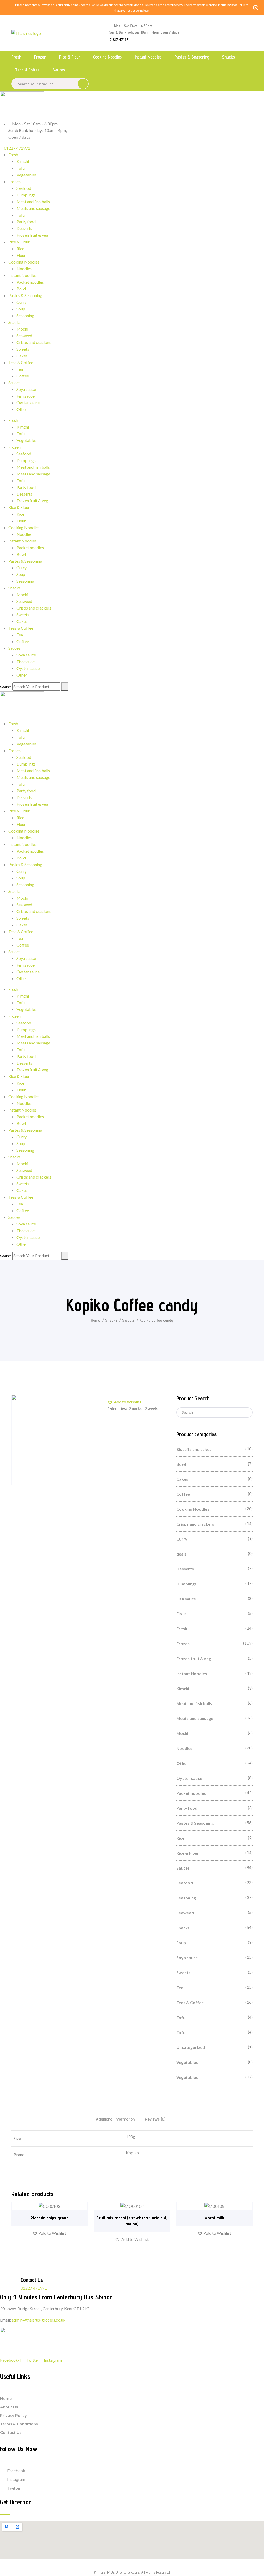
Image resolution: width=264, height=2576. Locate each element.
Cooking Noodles (107, 57)
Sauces (59, 70)
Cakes (22, 356)
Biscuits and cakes (194, 1449)
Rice (20, 248)
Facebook (16, 2470)
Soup (21, 309)
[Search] (65, 687)
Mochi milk (214, 2218)
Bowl (21, 289)
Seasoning (25, 315)
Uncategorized (191, 2047)
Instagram (16, 2479)
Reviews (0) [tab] (155, 2119)
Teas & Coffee (27, 70)
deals (181, 1554)
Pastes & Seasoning (192, 57)
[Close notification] (256, 8)
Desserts (24, 228)
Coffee (23, 376)
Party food (26, 222)
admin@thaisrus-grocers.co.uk (39, 2320)
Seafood (24, 188)
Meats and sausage (33, 208)
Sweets (23, 349)
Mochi (22, 329)
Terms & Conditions (19, 2424)
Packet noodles (30, 282)
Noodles (24, 269)
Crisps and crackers (34, 342)
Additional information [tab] (115, 2119)
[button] (124, 1402)
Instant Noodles (148, 57)
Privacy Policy (13, 2415)
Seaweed (24, 336)
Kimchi (23, 161)
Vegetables (27, 175)
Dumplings (26, 195)
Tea (20, 369)
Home (96, 1320)
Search (6, 687)
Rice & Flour (70, 57)
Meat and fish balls (33, 201)
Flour (21, 255)
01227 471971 (119, 40)
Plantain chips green (49, 2218)
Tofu (21, 168)
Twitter (14, 2488)
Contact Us (11, 2432)
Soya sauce (26, 389)
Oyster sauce (28, 403)
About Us (9, 2407)
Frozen (40, 57)
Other (22, 409)
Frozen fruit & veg (32, 235)
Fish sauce (26, 396)
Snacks (228, 57)
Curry (22, 302)
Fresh (16, 57)
